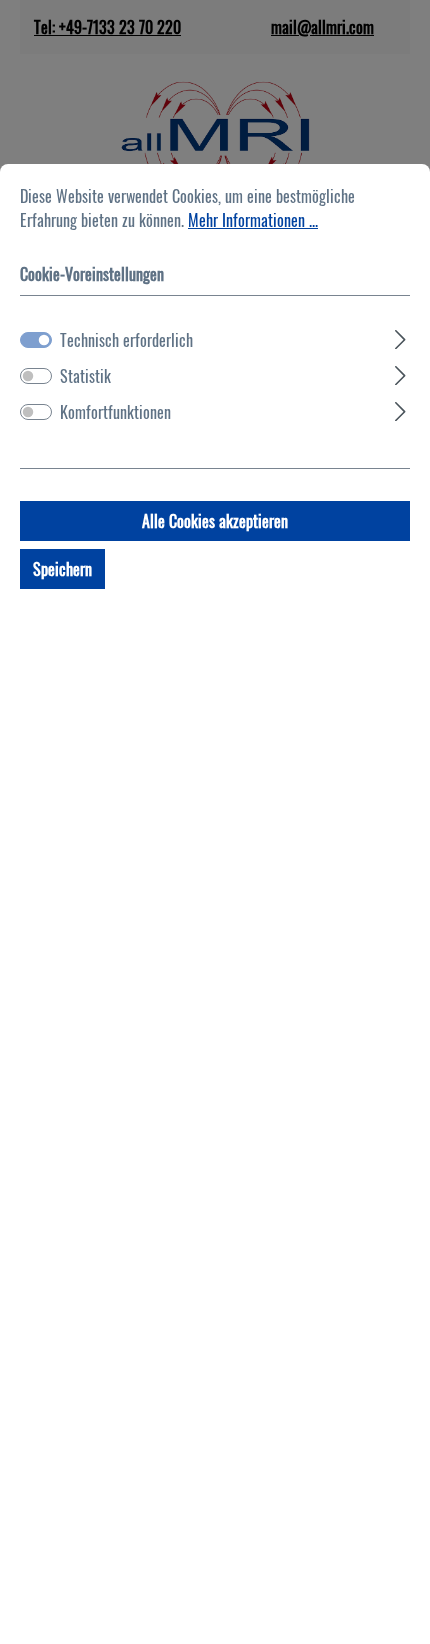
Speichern (62, 569)
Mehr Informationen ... (253, 220)
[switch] (36, 376)
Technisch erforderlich (126, 340)
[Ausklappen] (400, 336)
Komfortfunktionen (115, 412)
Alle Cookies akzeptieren (215, 521)
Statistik (85, 376)
